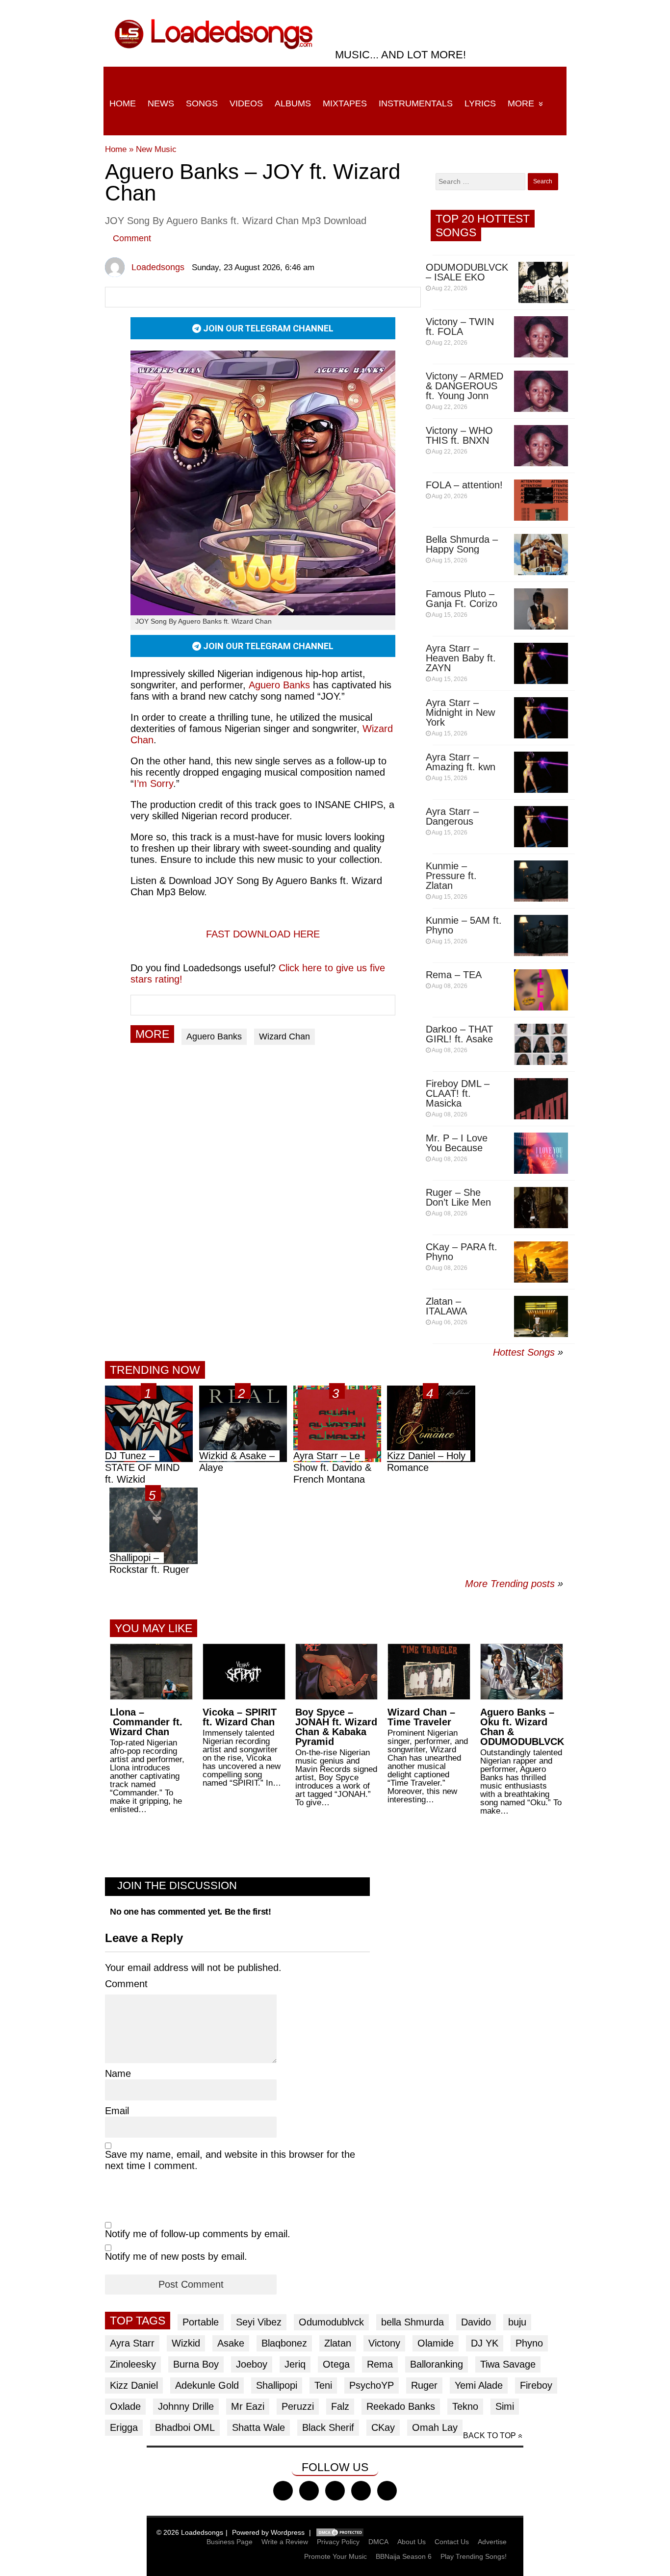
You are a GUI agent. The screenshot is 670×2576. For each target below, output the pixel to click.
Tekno (465, 2406)
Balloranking (437, 2364)
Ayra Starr (132, 2343)
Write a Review (285, 2542)
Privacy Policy (338, 2542)
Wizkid (186, 2343)
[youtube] (361, 2491)
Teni (323, 2385)
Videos (246, 103)
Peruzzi (298, 2406)
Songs (202, 103)
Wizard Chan (284, 1036)
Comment (132, 238)
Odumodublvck (331, 2322)
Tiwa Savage (508, 2364)
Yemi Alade (479, 2385)
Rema (380, 2364)
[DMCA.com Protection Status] (340, 2532)
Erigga (124, 2427)
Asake (231, 2343)
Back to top (490, 2436)
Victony (384, 2343)
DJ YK (485, 2343)
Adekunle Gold (207, 2385)
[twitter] (309, 2491)
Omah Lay (435, 2427)
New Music (156, 149)
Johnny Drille (186, 2406)
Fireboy (536, 2385)
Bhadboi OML (185, 2427)
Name (118, 2073)
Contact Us (452, 2542)
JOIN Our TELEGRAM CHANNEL (267, 328)
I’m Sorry (154, 783)
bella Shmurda (412, 2322)
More (521, 103)
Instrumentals (416, 103)
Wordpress (288, 2532)
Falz (340, 2406)
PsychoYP (372, 2385)
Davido (476, 2322)
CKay (383, 2427)
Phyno (529, 2343)
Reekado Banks (401, 2406)
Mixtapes (345, 103)
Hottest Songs (524, 1352)
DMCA (378, 2542)
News (161, 103)
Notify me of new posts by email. (176, 2256)
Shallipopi (277, 2385)
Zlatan (338, 2343)
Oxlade (125, 2406)
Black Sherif (328, 2427)
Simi (505, 2406)
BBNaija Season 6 (404, 2556)
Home (123, 103)
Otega (336, 2364)
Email (117, 2111)
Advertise (492, 2542)
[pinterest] (387, 2491)
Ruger (424, 2385)
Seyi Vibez (259, 2322)
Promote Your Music (335, 2556)
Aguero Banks (279, 685)
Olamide (436, 2343)
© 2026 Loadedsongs (190, 2532)
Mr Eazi (248, 2406)
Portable (201, 2322)
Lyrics (480, 103)
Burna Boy (196, 2364)
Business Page (230, 2542)
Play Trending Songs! (474, 2556)
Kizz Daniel (134, 2385)
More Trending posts (514, 1584)
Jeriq (295, 2364)
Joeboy (252, 2364)
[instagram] (335, 2491)
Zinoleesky (133, 2364)
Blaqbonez (284, 2343)
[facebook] (283, 2491)
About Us (412, 2542)
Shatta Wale (258, 2427)
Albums (293, 103)
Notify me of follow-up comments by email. (198, 2234)
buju (517, 2322)
